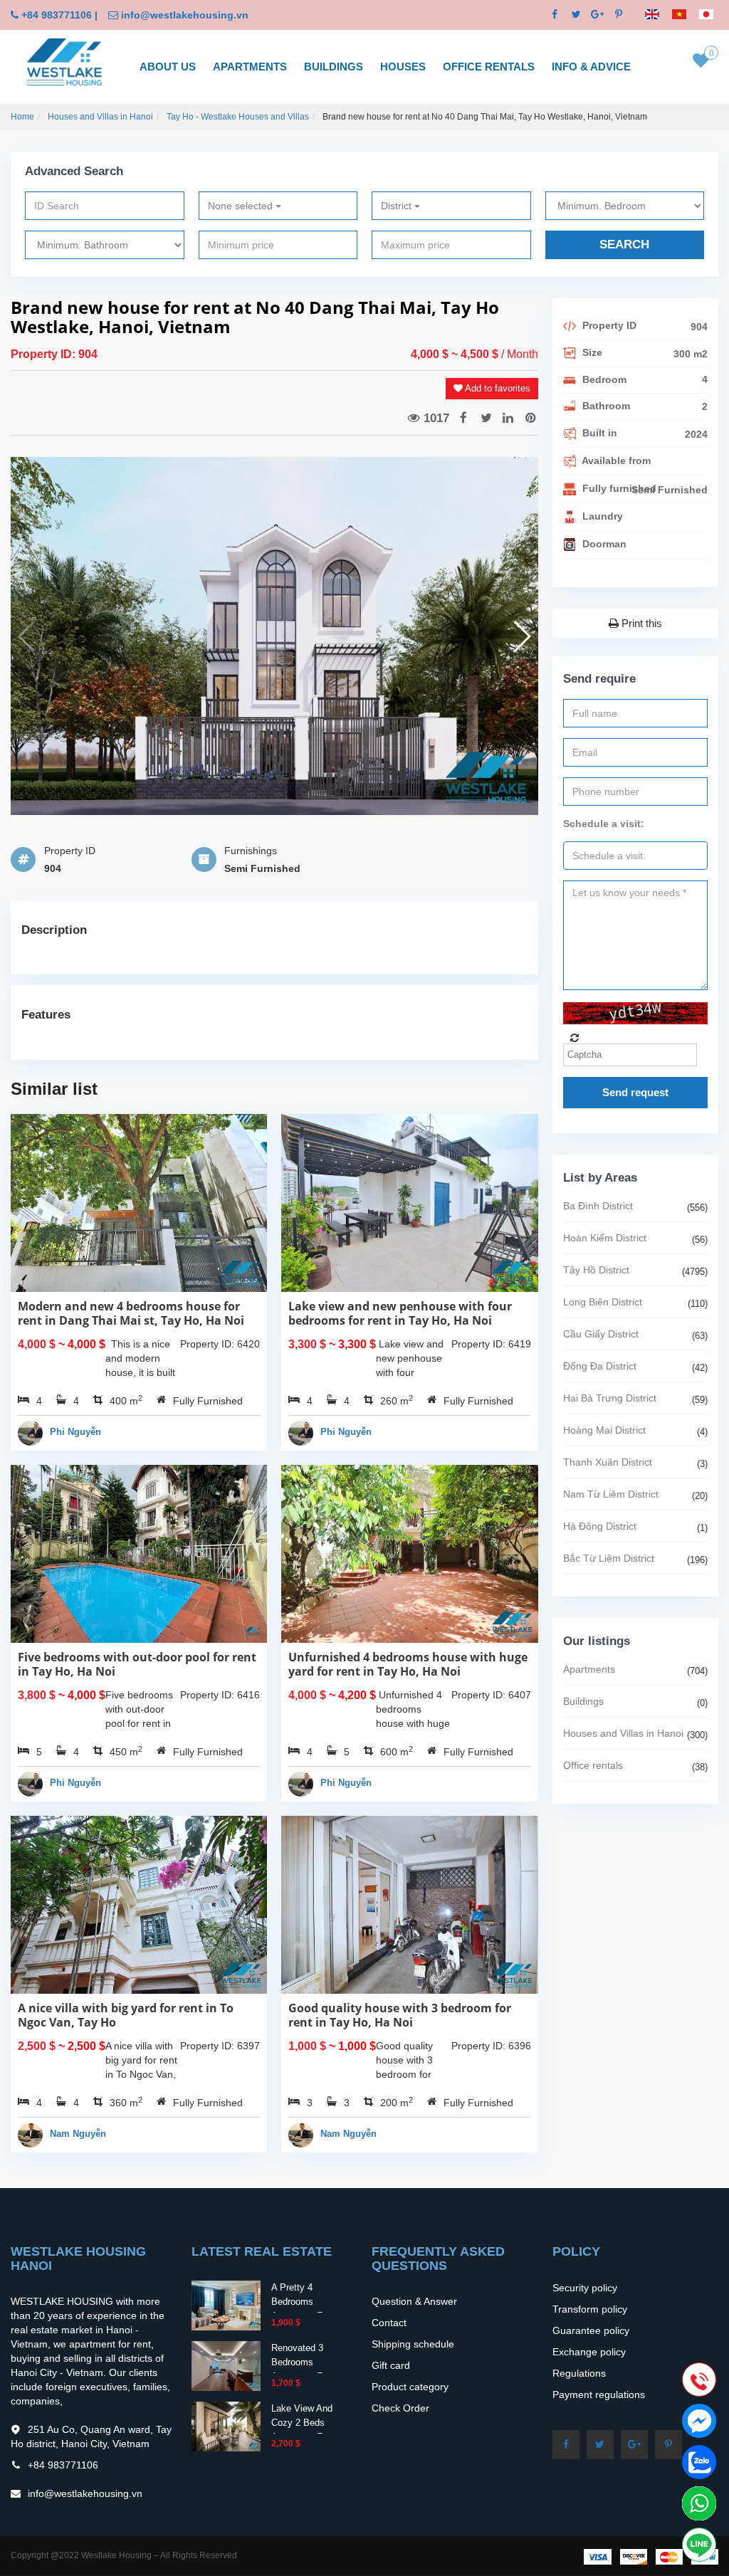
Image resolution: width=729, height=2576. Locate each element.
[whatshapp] (699, 2503)
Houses (403, 67)
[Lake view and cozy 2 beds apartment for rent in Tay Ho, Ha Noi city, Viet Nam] (226, 2425)
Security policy (585, 2288)
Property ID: (44, 354)
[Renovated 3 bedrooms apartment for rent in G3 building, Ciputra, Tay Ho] (226, 2365)
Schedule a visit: (604, 824)
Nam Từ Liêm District (611, 1494)
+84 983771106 (57, 15)
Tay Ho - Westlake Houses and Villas (238, 117)
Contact (389, 2323)
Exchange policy (589, 2352)
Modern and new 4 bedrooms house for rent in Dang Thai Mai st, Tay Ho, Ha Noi (131, 1313)
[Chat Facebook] (699, 2421)
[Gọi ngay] (699, 2381)
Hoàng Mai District (604, 1430)
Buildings (334, 67)
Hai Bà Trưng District (610, 1398)
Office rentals (489, 67)
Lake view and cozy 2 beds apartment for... (305, 2423)
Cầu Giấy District (601, 1334)
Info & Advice (591, 67)
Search (624, 245)
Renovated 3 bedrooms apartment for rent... (301, 2369)
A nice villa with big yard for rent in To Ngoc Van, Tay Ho (126, 2015)
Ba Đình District (598, 1206)
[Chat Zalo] (699, 2462)
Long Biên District (603, 1302)
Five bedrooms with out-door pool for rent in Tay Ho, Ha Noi (137, 1664)
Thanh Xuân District (608, 1462)
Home (22, 117)
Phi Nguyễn (75, 1432)
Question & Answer (414, 2301)
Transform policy (590, 2309)
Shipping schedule (413, 2344)
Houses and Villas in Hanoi (100, 117)
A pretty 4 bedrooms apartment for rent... (301, 2309)
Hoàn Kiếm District (605, 1238)
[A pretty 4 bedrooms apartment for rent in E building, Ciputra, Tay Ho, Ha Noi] (226, 2304)
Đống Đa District (600, 1366)
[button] (521, 636)
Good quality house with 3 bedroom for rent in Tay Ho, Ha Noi (400, 2015)
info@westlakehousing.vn (185, 15)
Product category (410, 2387)
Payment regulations (599, 2394)
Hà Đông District (600, 1526)
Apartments (250, 67)
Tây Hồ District (596, 1270)
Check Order (400, 2408)
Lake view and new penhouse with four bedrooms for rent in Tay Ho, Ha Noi (400, 1313)
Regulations (579, 2373)
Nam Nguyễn (78, 2134)
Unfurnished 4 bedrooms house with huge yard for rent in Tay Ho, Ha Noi (408, 1664)
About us (168, 67)
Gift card (391, 2365)
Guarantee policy (591, 2330)
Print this (640, 623)
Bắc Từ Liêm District (609, 1558)
